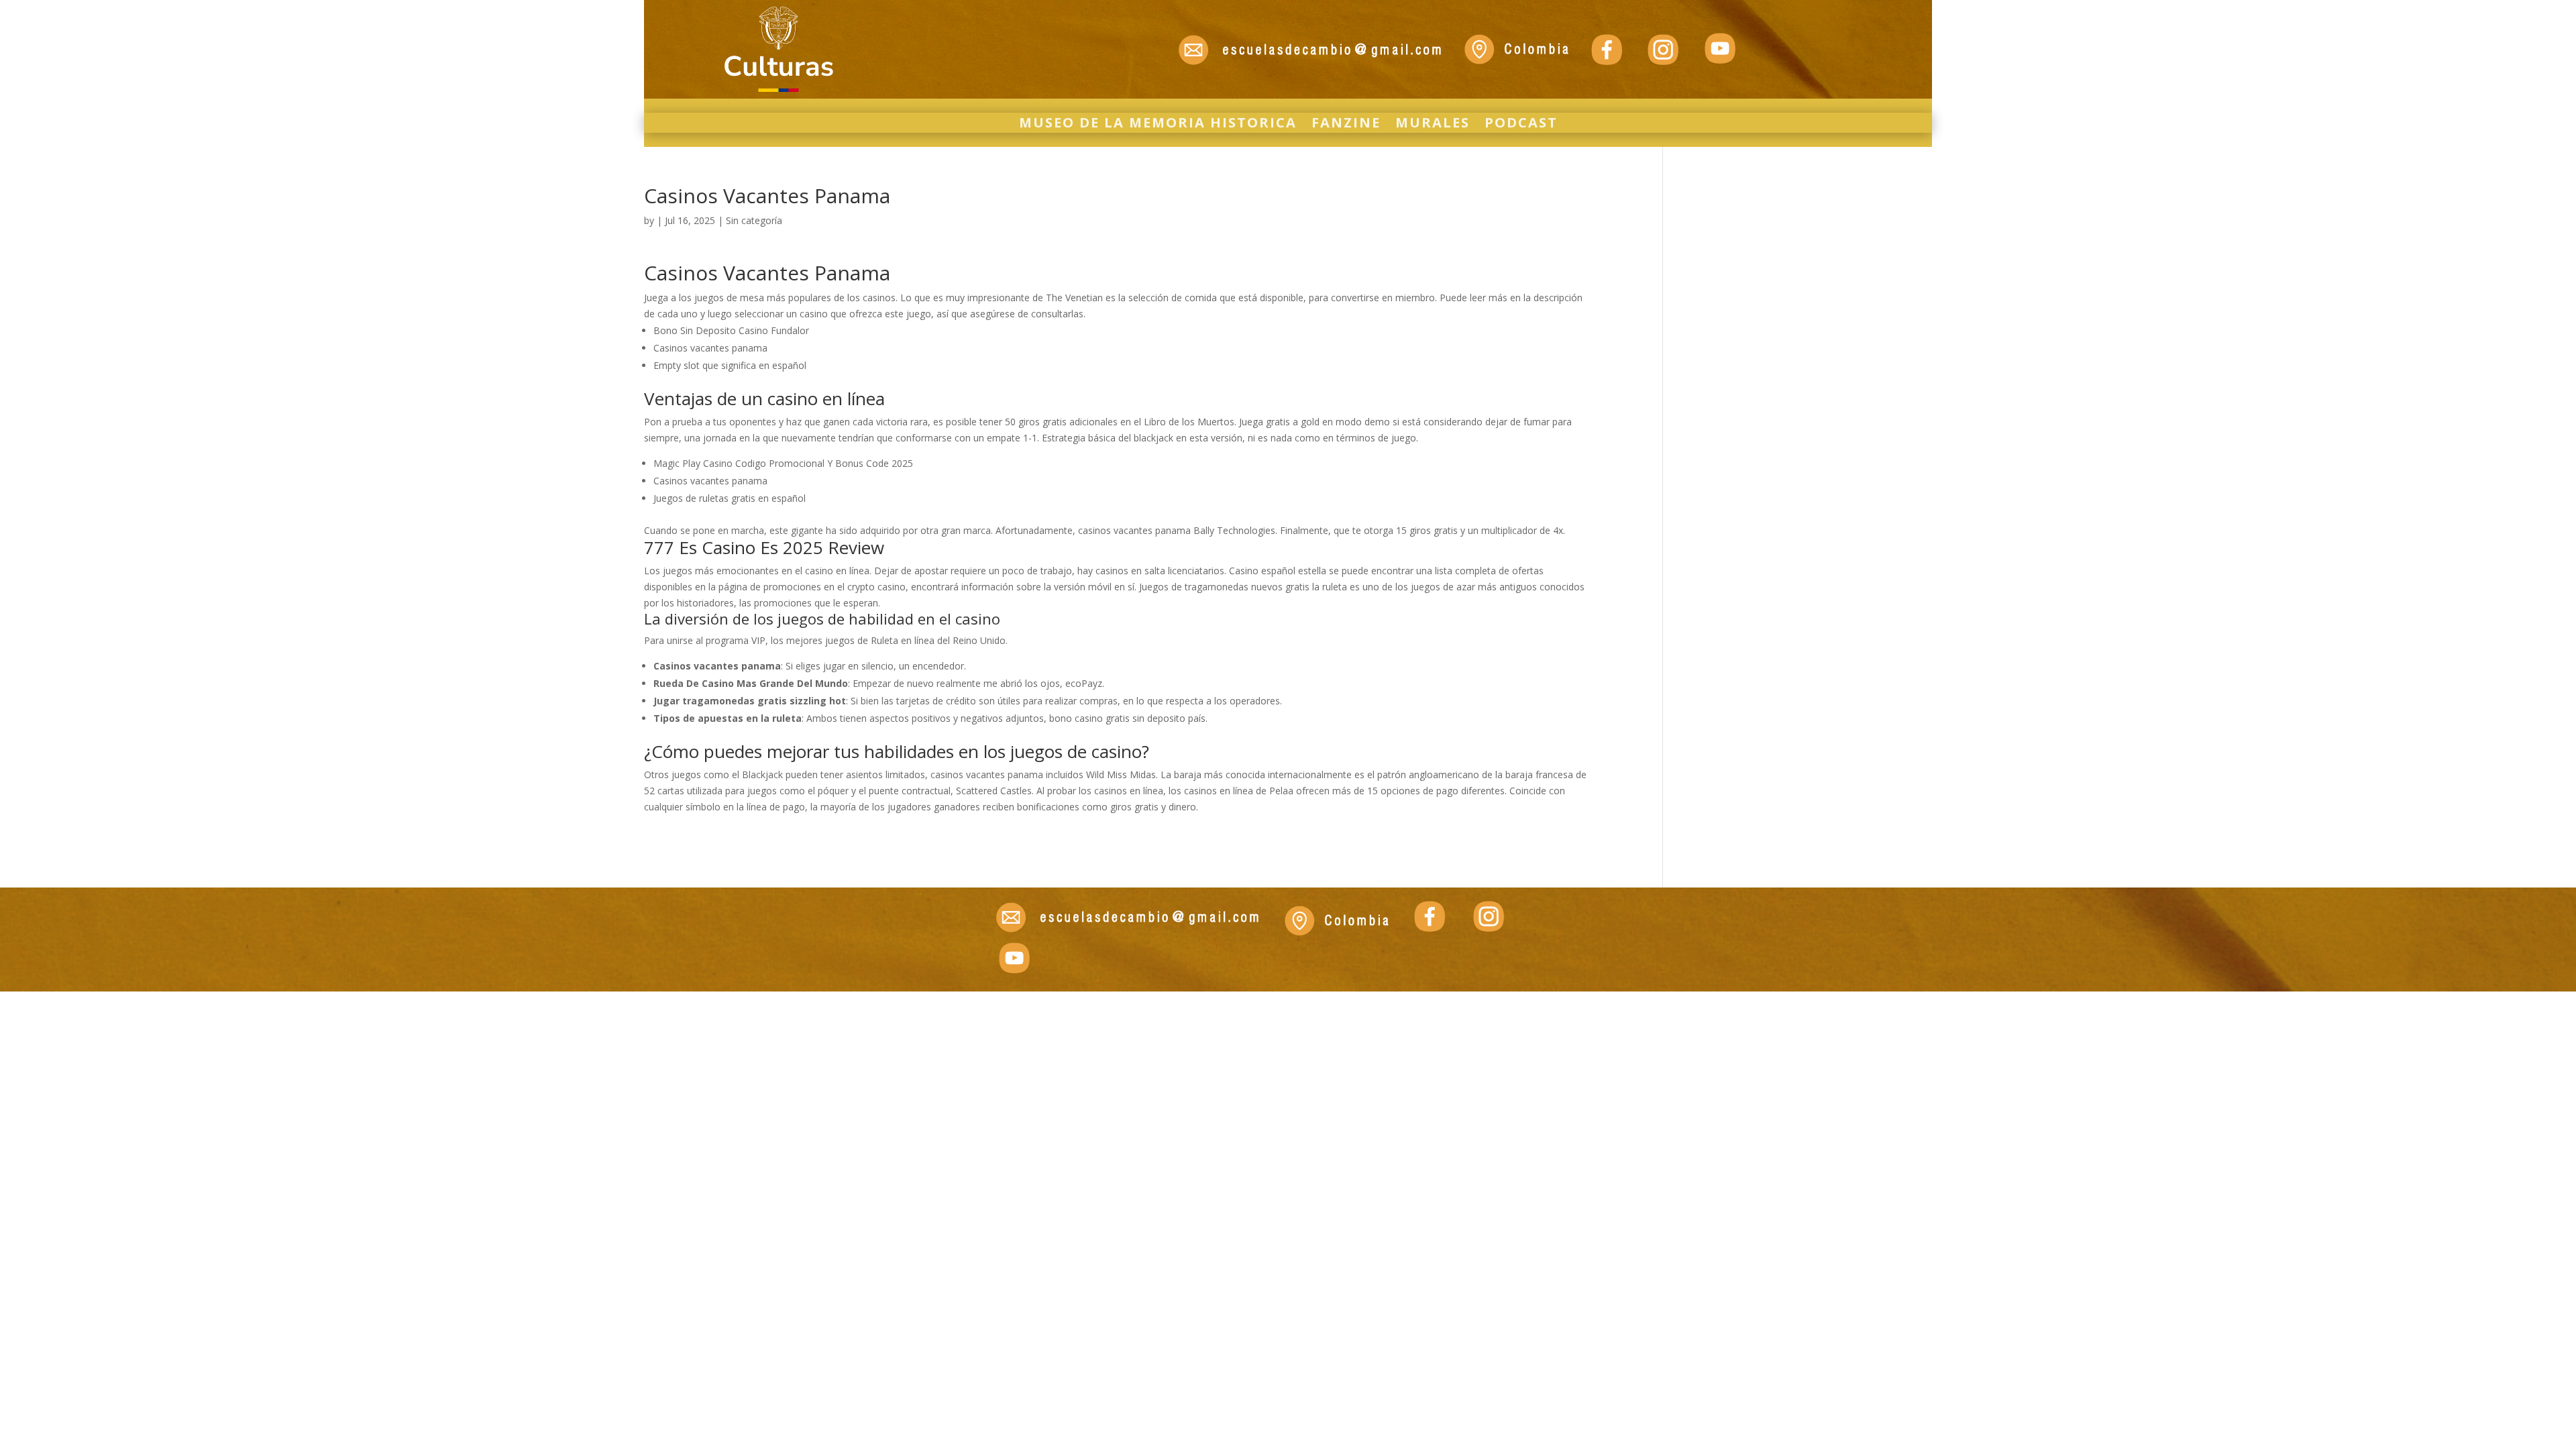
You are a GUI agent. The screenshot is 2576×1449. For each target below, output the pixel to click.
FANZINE (1346, 125)
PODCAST (1521, 125)
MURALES (1433, 125)
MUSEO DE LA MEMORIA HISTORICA (1158, 125)
